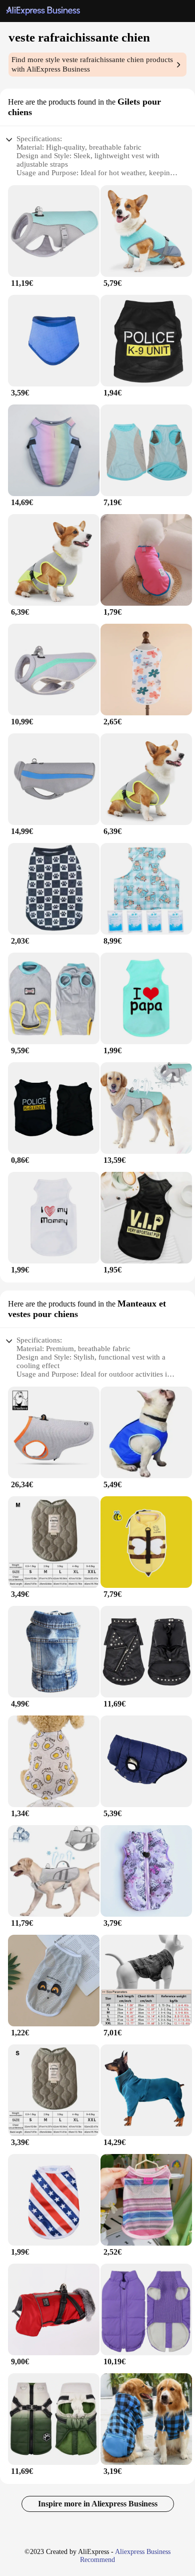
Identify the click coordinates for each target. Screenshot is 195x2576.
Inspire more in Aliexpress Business (98, 2504)
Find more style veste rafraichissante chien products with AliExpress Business (92, 64)
